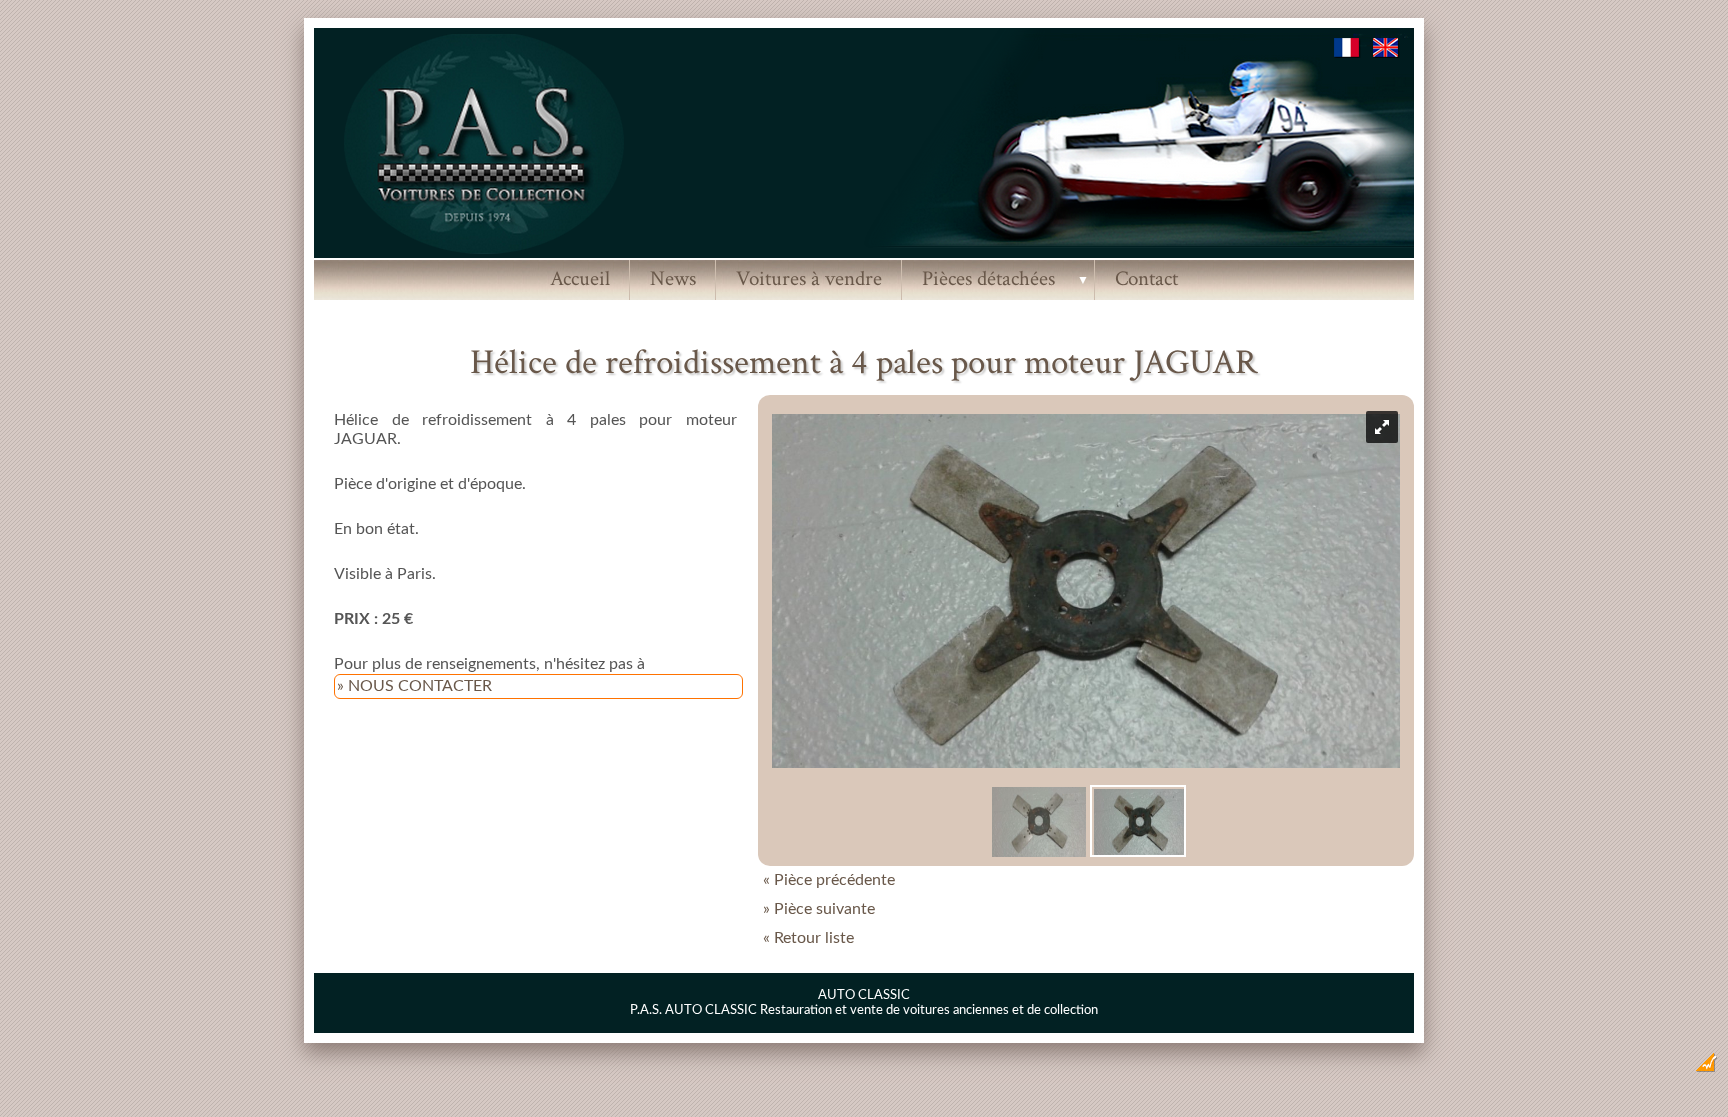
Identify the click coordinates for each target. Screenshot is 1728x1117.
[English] (1386, 53)
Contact (1146, 278)
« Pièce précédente (829, 880)
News (673, 278)
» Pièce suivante (819, 909)
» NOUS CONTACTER (414, 686)
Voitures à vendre (809, 278)
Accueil (580, 278)
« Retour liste (808, 938)
